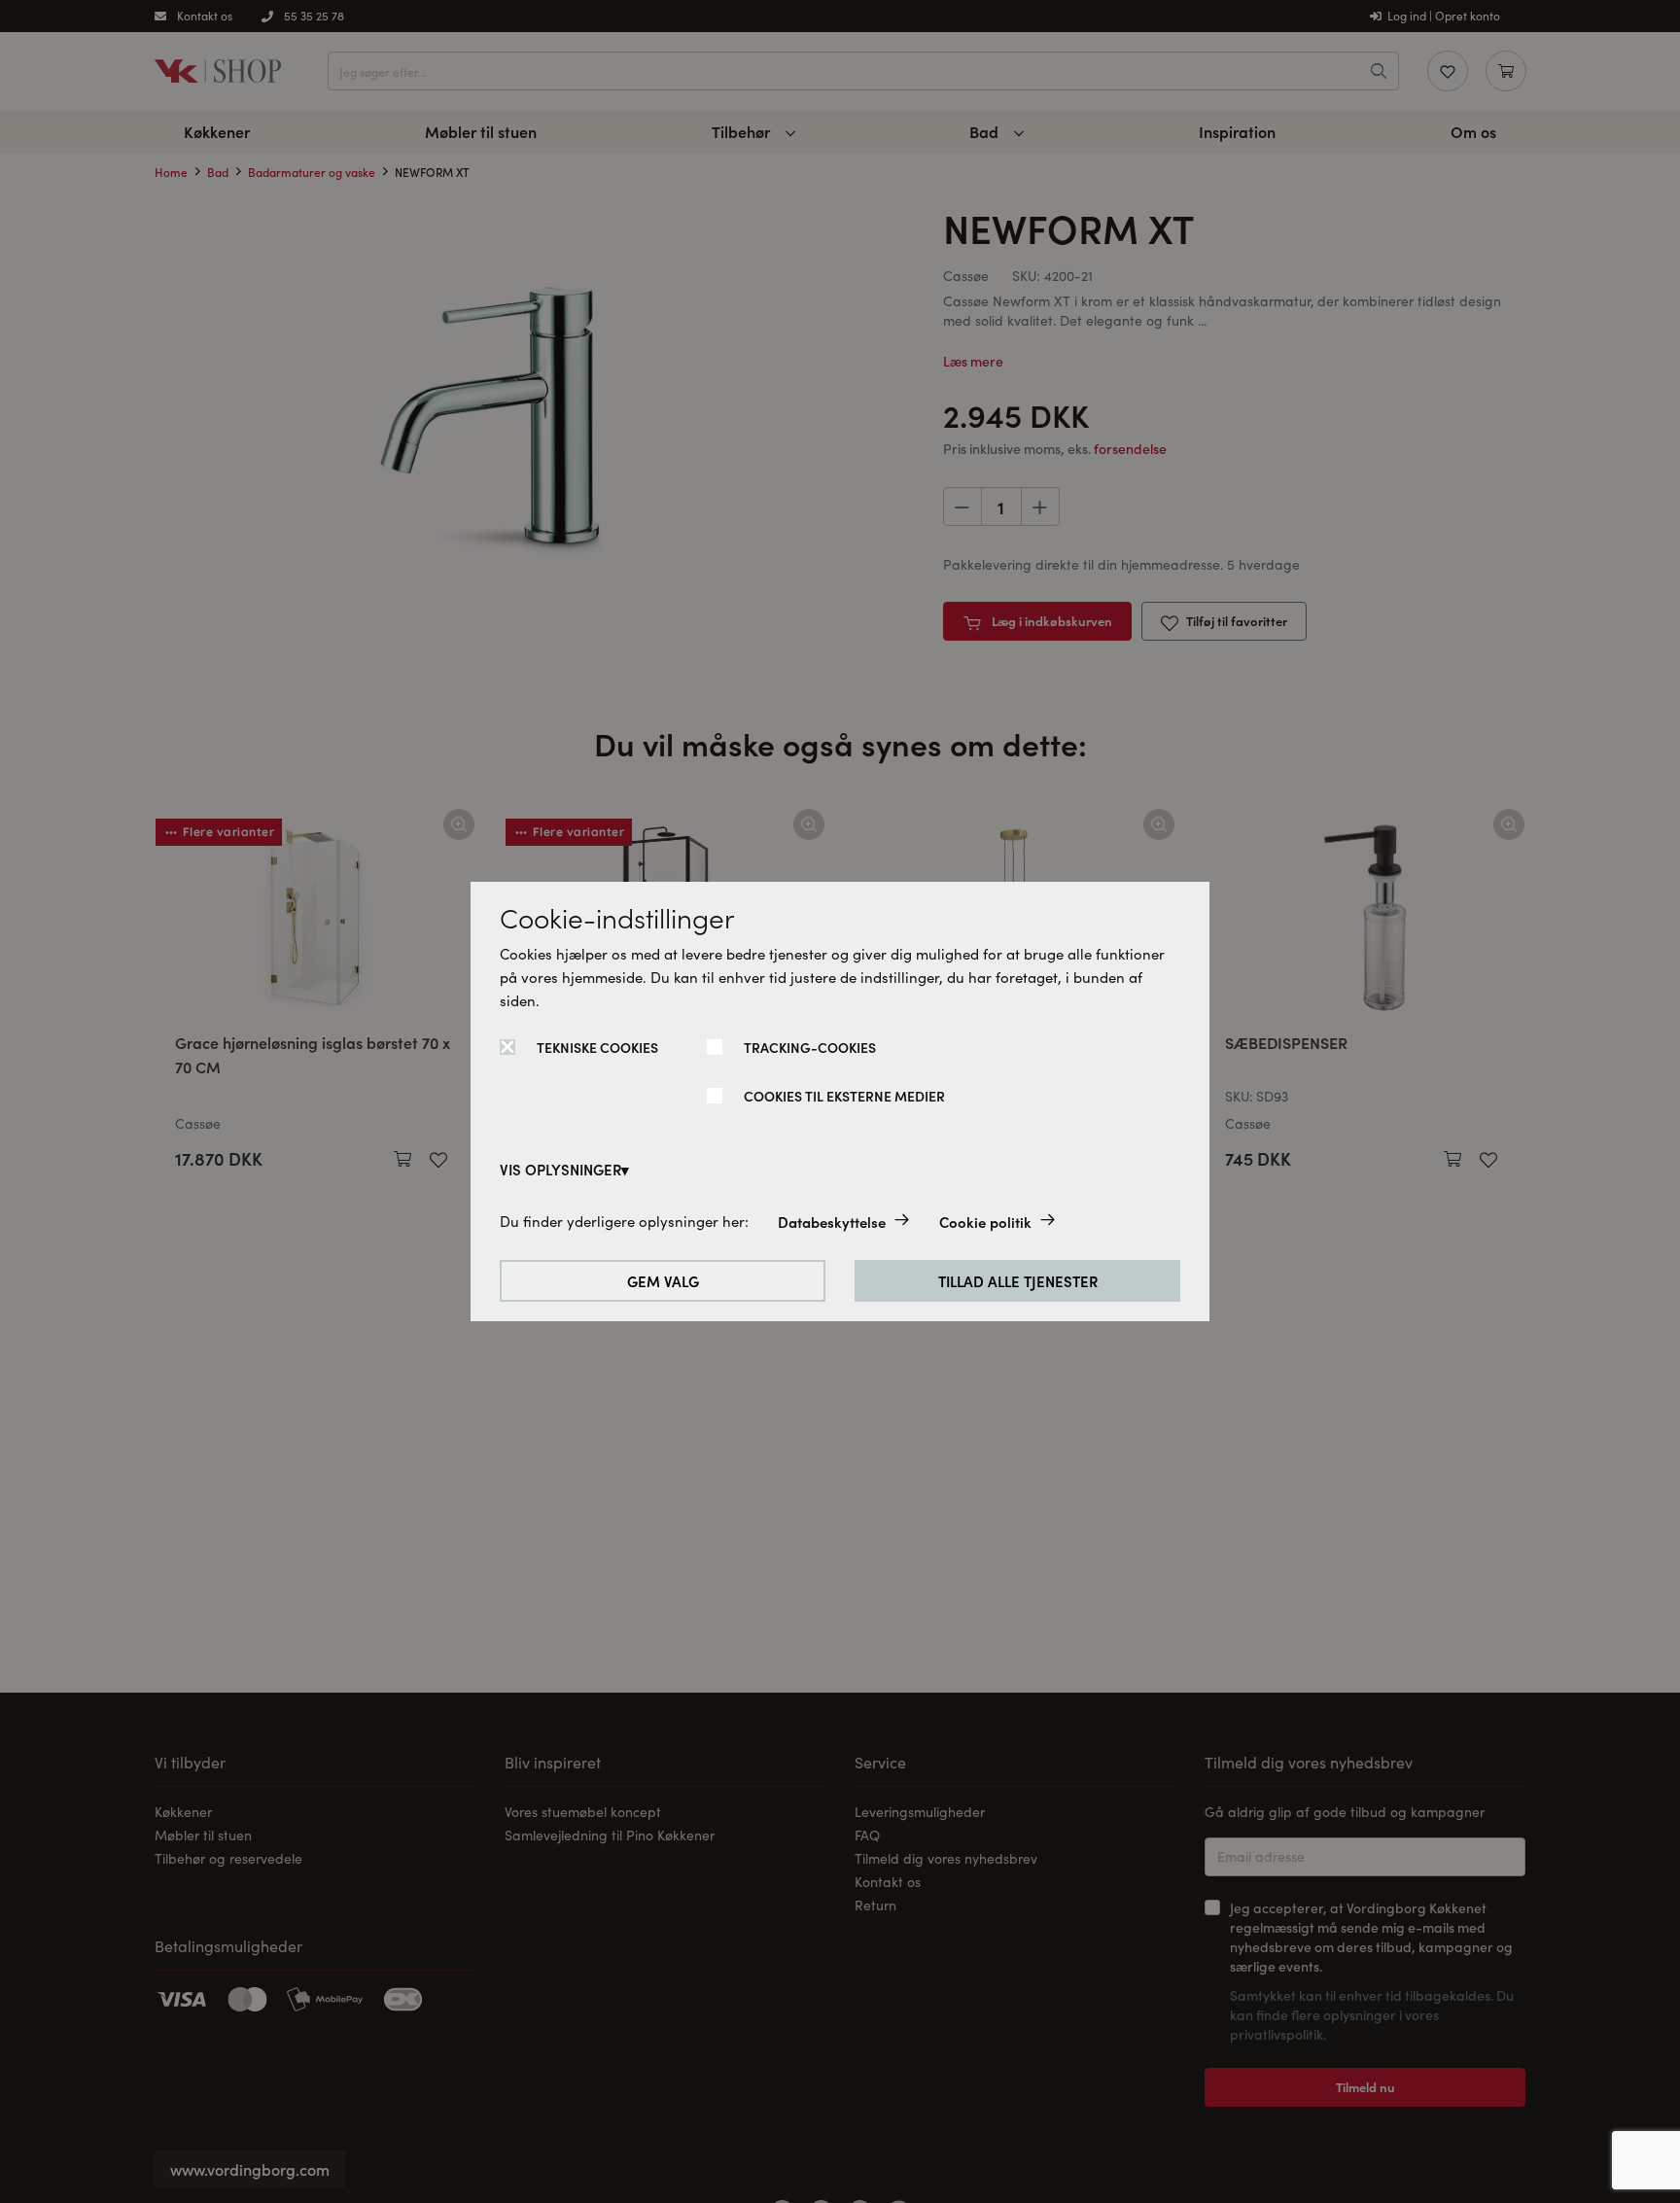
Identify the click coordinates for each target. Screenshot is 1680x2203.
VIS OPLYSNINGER (560, 1169)
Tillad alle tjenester (1018, 1281)
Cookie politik (985, 1222)
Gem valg (663, 1281)
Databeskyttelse (832, 1222)
